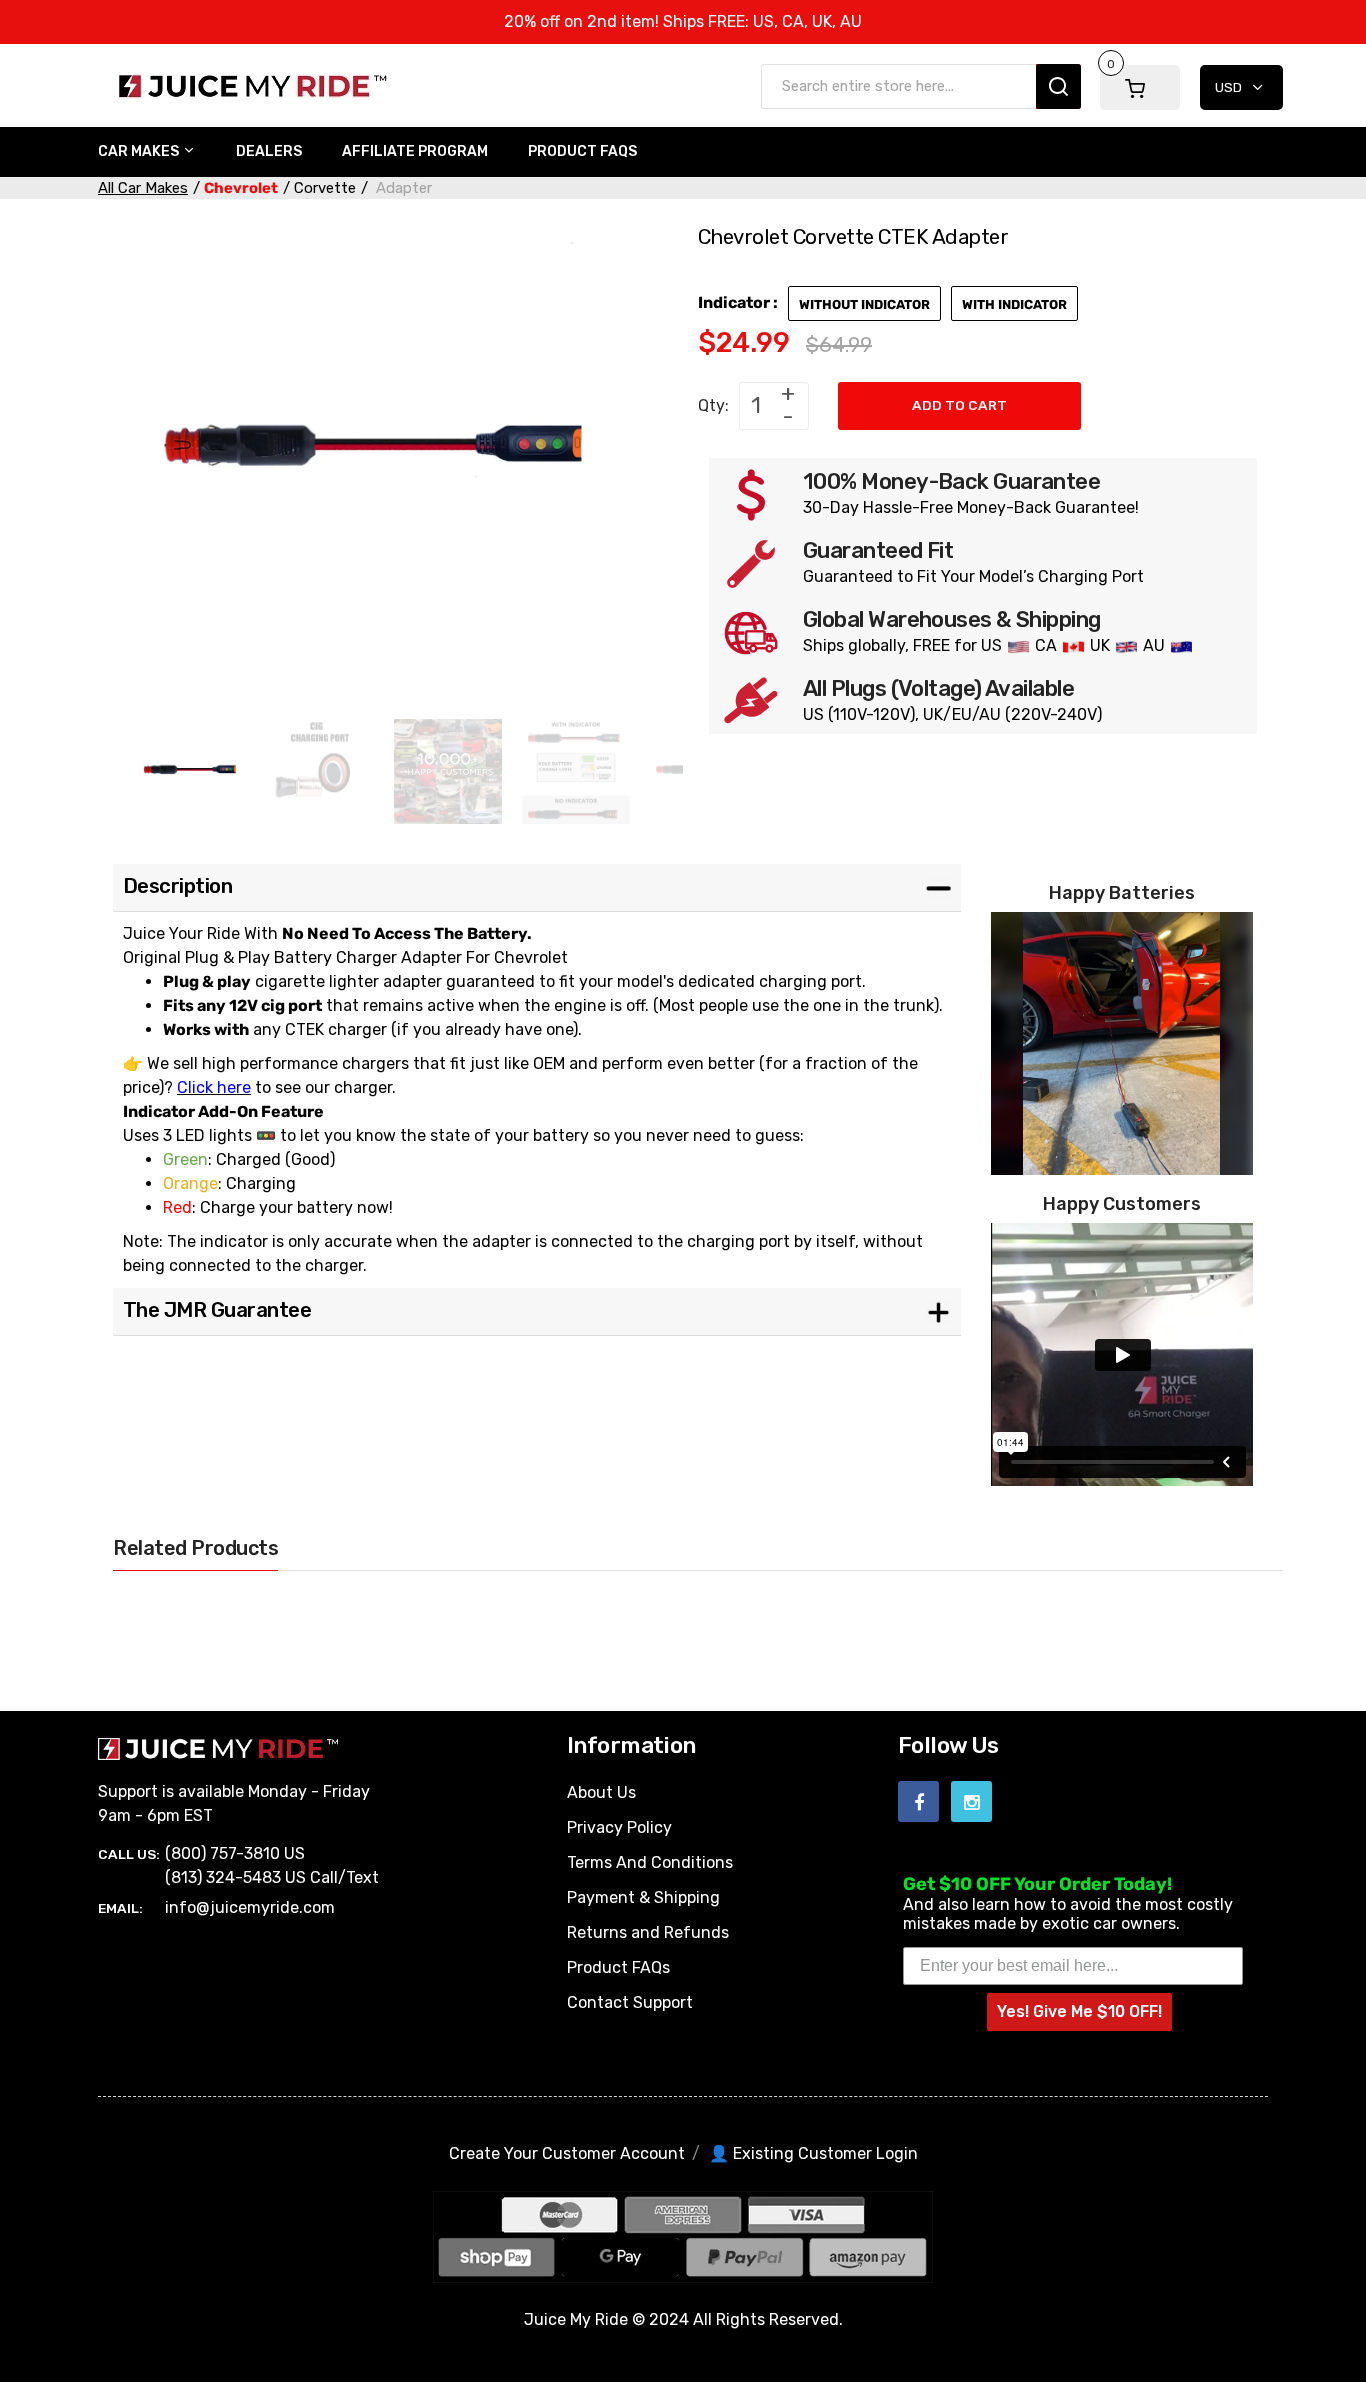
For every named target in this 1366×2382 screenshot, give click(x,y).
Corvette (325, 188)
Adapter (402, 188)
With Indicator (1014, 304)
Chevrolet (241, 188)
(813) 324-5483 (223, 1877)
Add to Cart (959, 405)
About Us (601, 1792)
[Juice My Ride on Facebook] (918, 1801)
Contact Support (630, 2002)
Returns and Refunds (648, 1932)
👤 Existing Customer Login (813, 2153)
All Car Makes (143, 188)
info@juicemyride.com (250, 1907)
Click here (214, 1087)
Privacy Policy (619, 1827)
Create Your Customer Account (567, 2153)
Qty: (713, 405)
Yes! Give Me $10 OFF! (1079, 2011)
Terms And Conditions (650, 1862)
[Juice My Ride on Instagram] (971, 1801)
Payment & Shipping (643, 1897)
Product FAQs (618, 1967)
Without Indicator (864, 304)
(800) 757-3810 (222, 1853)
